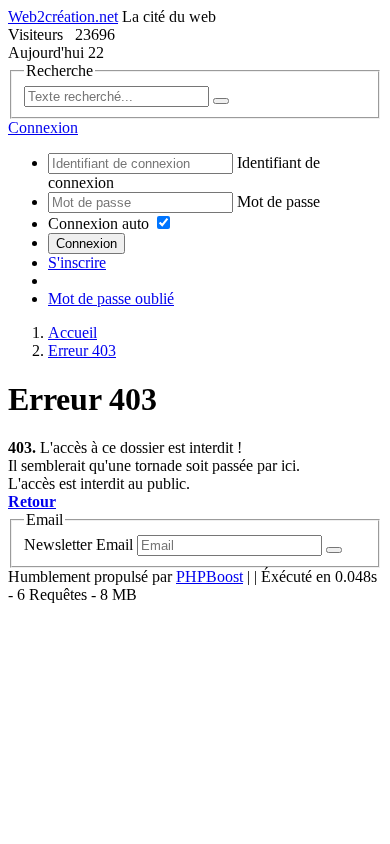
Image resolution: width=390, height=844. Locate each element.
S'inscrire (77, 262)
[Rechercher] (221, 101)
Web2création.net (63, 16)
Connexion (86, 243)
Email (114, 544)
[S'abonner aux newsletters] (334, 550)
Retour (32, 501)
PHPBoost (209, 576)
